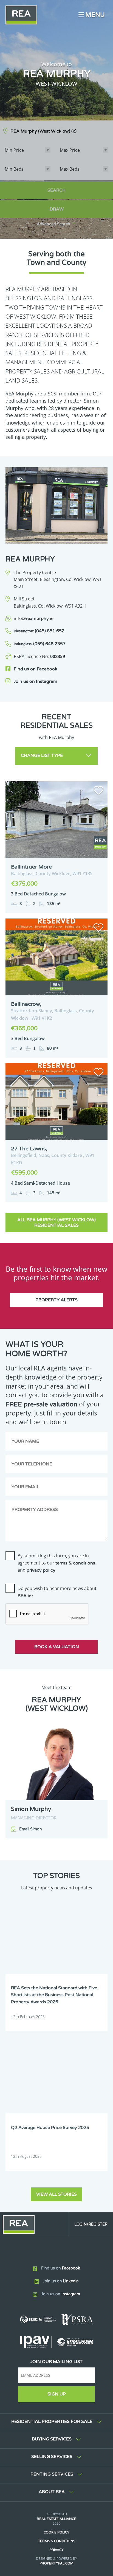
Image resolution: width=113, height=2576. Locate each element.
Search (56, 190)
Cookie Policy (56, 2532)
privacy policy (41, 1570)
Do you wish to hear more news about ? (57, 1592)
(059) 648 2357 (40, 644)
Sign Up (57, 2394)
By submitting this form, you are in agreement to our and (56, 1563)
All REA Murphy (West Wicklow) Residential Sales (56, 1223)
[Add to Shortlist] (98, 791)
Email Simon (31, 1829)
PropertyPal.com (56, 2563)
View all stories (56, 2194)
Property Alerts (56, 1300)
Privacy (56, 2550)
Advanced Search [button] (53, 224)
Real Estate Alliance (56, 2519)
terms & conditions (75, 1563)
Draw (57, 209)
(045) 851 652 (39, 631)
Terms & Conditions (57, 2541)
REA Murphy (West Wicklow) (43, 131)
